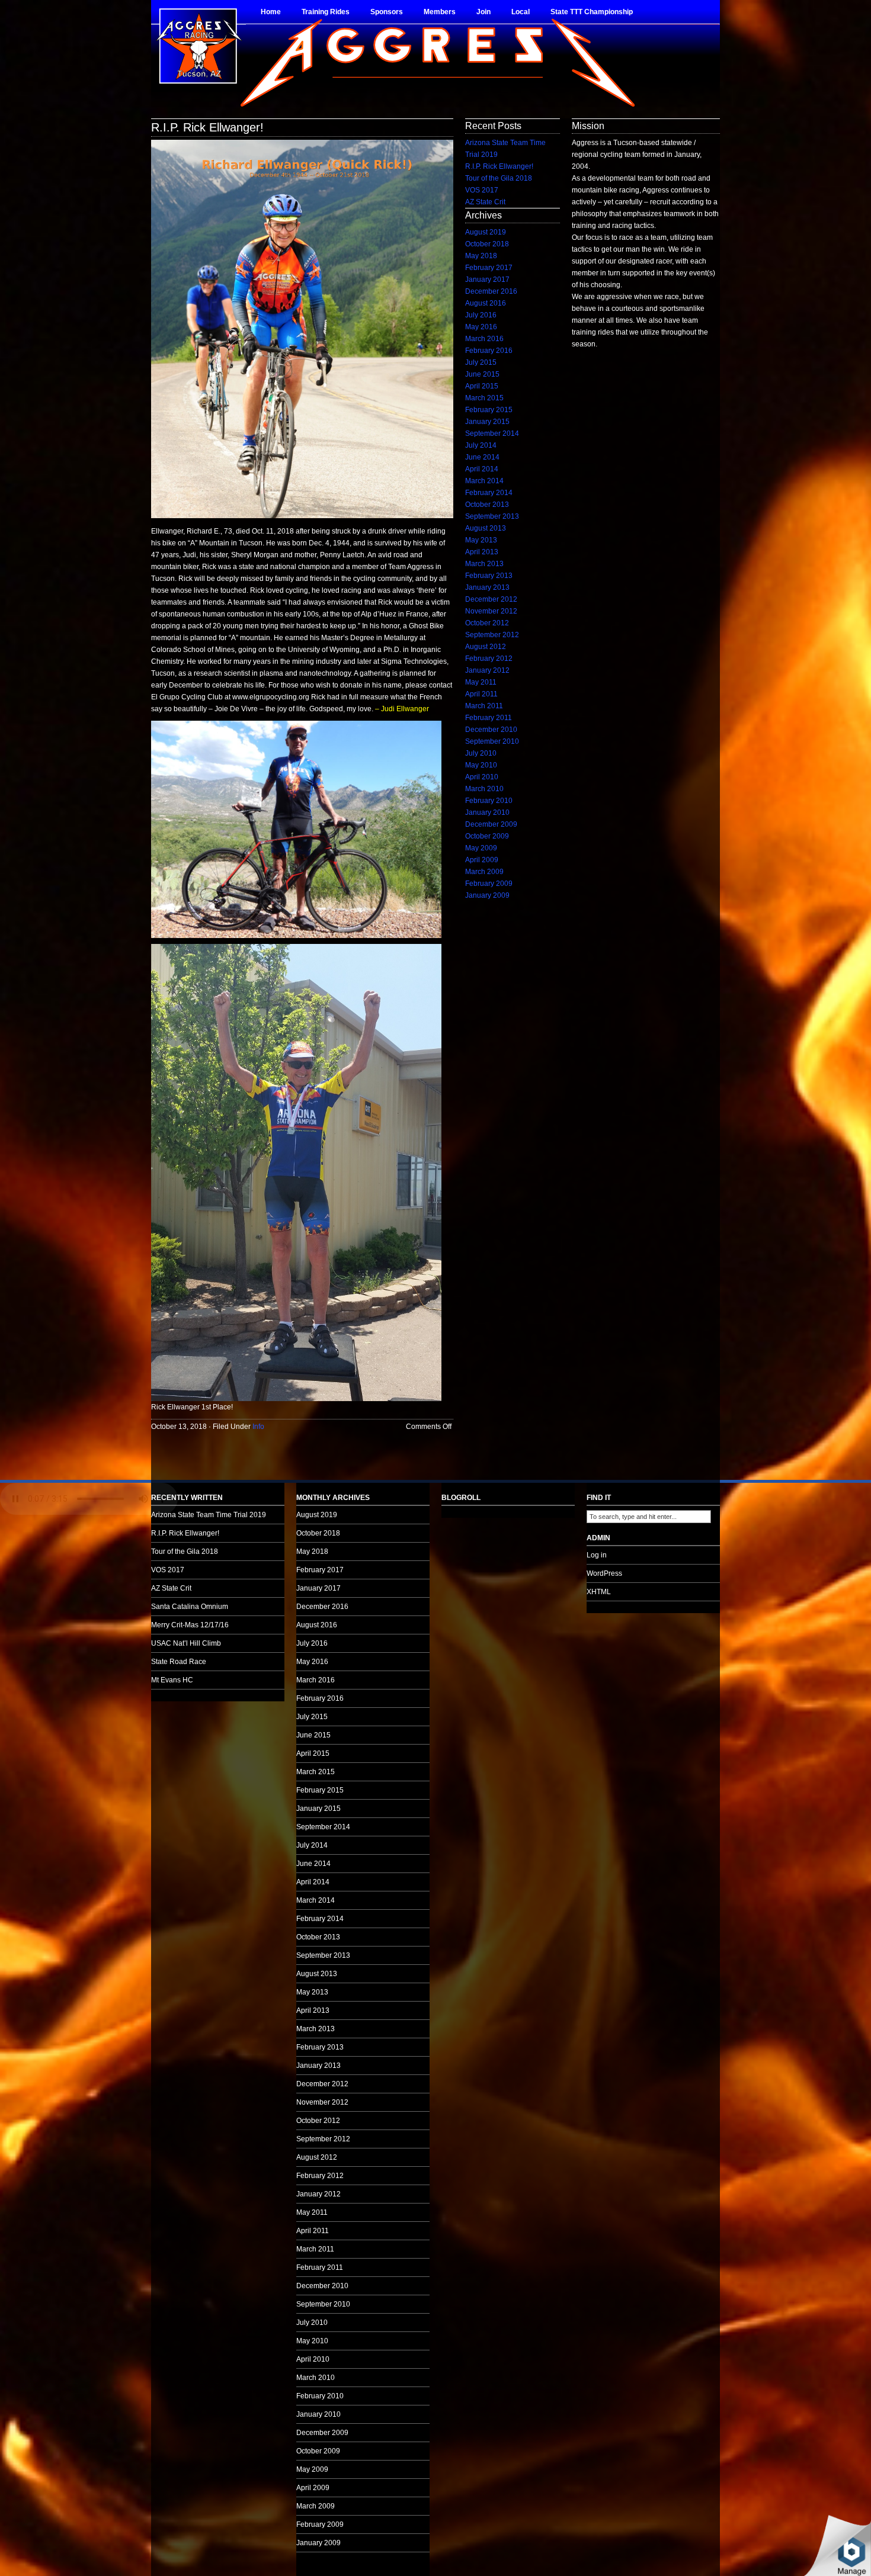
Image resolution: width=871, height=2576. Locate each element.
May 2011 (481, 682)
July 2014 (481, 445)
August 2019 (486, 232)
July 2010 (481, 753)
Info (258, 1427)
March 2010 (484, 789)
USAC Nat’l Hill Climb (186, 1643)
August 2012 (486, 647)
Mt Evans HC (172, 1680)
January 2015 (487, 422)
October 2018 (487, 244)
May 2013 (481, 540)
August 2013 (486, 528)
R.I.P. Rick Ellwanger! (207, 127)
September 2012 (492, 635)
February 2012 (489, 659)
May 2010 (481, 765)
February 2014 (489, 493)
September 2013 (492, 516)
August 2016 (486, 303)
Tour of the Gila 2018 (499, 178)
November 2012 (491, 611)
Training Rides (326, 12)
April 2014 (482, 469)
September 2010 (492, 741)
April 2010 (482, 777)
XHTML (599, 1592)
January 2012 (487, 670)
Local (521, 12)
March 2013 (484, 564)
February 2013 (489, 576)
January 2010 (487, 812)
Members (440, 12)
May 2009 (481, 848)
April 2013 (482, 552)
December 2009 (491, 824)
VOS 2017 (482, 190)
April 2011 (481, 694)
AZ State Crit (485, 202)
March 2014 (484, 481)
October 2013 (487, 505)
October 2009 (487, 836)
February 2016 (489, 351)
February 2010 (489, 801)
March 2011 (484, 706)
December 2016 (491, 291)
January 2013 (487, 587)
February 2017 (489, 268)
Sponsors (387, 12)
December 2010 (491, 730)
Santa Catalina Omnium (190, 1607)
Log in (597, 1555)
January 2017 (487, 280)
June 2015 (482, 374)
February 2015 (489, 410)
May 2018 (481, 256)
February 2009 (489, 884)
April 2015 (482, 386)
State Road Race (179, 1662)
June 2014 (482, 457)
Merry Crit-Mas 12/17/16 (190, 1625)
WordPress (604, 1573)
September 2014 (492, 433)
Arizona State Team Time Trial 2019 (209, 1515)
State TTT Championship (592, 12)
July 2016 (481, 315)
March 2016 (484, 339)
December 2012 (491, 599)
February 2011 (489, 718)
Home (271, 12)
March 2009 (484, 872)
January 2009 (487, 895)
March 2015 (484, 398)
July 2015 (481, 362)
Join (483, 12)
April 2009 (482, 860)
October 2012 (487, 623)
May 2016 (481, 327)
